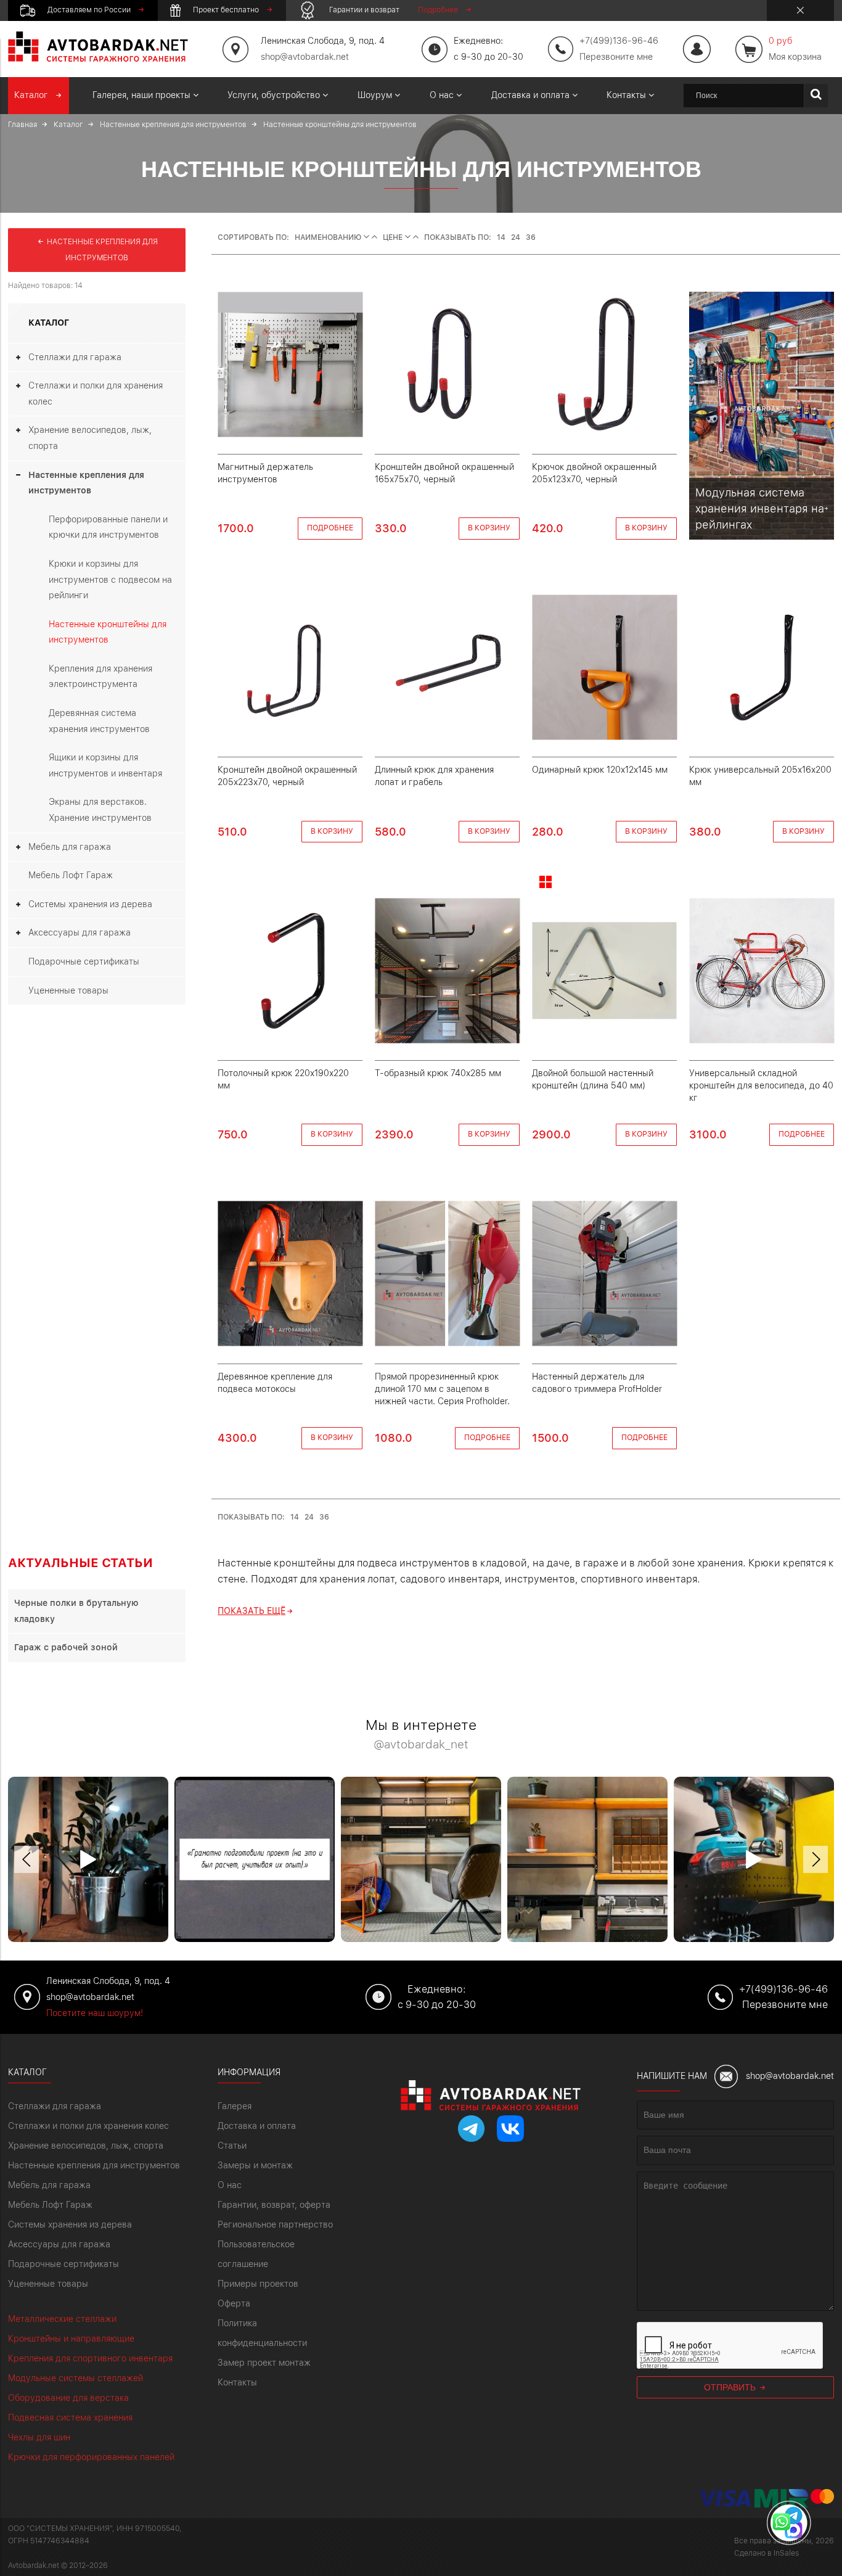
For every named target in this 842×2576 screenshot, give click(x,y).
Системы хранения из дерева (90, 904)
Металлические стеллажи (62, 2319)
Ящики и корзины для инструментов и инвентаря (105, 765)
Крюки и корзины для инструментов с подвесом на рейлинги (110, 579)
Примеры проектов (258, 2284)
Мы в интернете (421, 1734)
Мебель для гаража (70, 847)
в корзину (489, 528)
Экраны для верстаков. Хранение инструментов (100, 810)
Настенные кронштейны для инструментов (108, 632)
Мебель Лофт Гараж (71, 875)
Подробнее (330, 528)
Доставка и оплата (257, 2126)
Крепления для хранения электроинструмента (100, 677)
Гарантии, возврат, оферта (274, 2205)
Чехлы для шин (39, 2437)
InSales (786, 2553)
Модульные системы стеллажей (76, 2378)
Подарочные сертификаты (84, 961)
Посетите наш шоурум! (95, 2013)
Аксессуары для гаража (80, 932)
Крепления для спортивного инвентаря (90, 2358)
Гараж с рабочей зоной (66, 1647)
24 (516, 237)
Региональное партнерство (275, 2224)
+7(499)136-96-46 (783, 1989)
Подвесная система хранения (70, 2418)
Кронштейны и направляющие (71, 2339)
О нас (230, 2185)
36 (531, 237)
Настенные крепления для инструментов (101, 250)
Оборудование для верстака (68, 2398)
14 (501, 237)
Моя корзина (795, 49)
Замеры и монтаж (255, 2165)
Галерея (235, 2106)
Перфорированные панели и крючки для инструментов (108, 527)
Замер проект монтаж (264, 2363)
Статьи (232, 2146)
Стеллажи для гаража (75, 357)
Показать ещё (251, 1611)
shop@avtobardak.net (305, 57)
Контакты (237, 2382)
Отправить (731, 2387)
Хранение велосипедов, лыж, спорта (90, 438)
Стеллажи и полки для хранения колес (96, 393)
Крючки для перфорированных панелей (91, 2457)
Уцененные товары (68, 990)
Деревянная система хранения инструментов (99, 721)
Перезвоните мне (616, 57)
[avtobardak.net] (98, 59)
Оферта (234, 2303)
